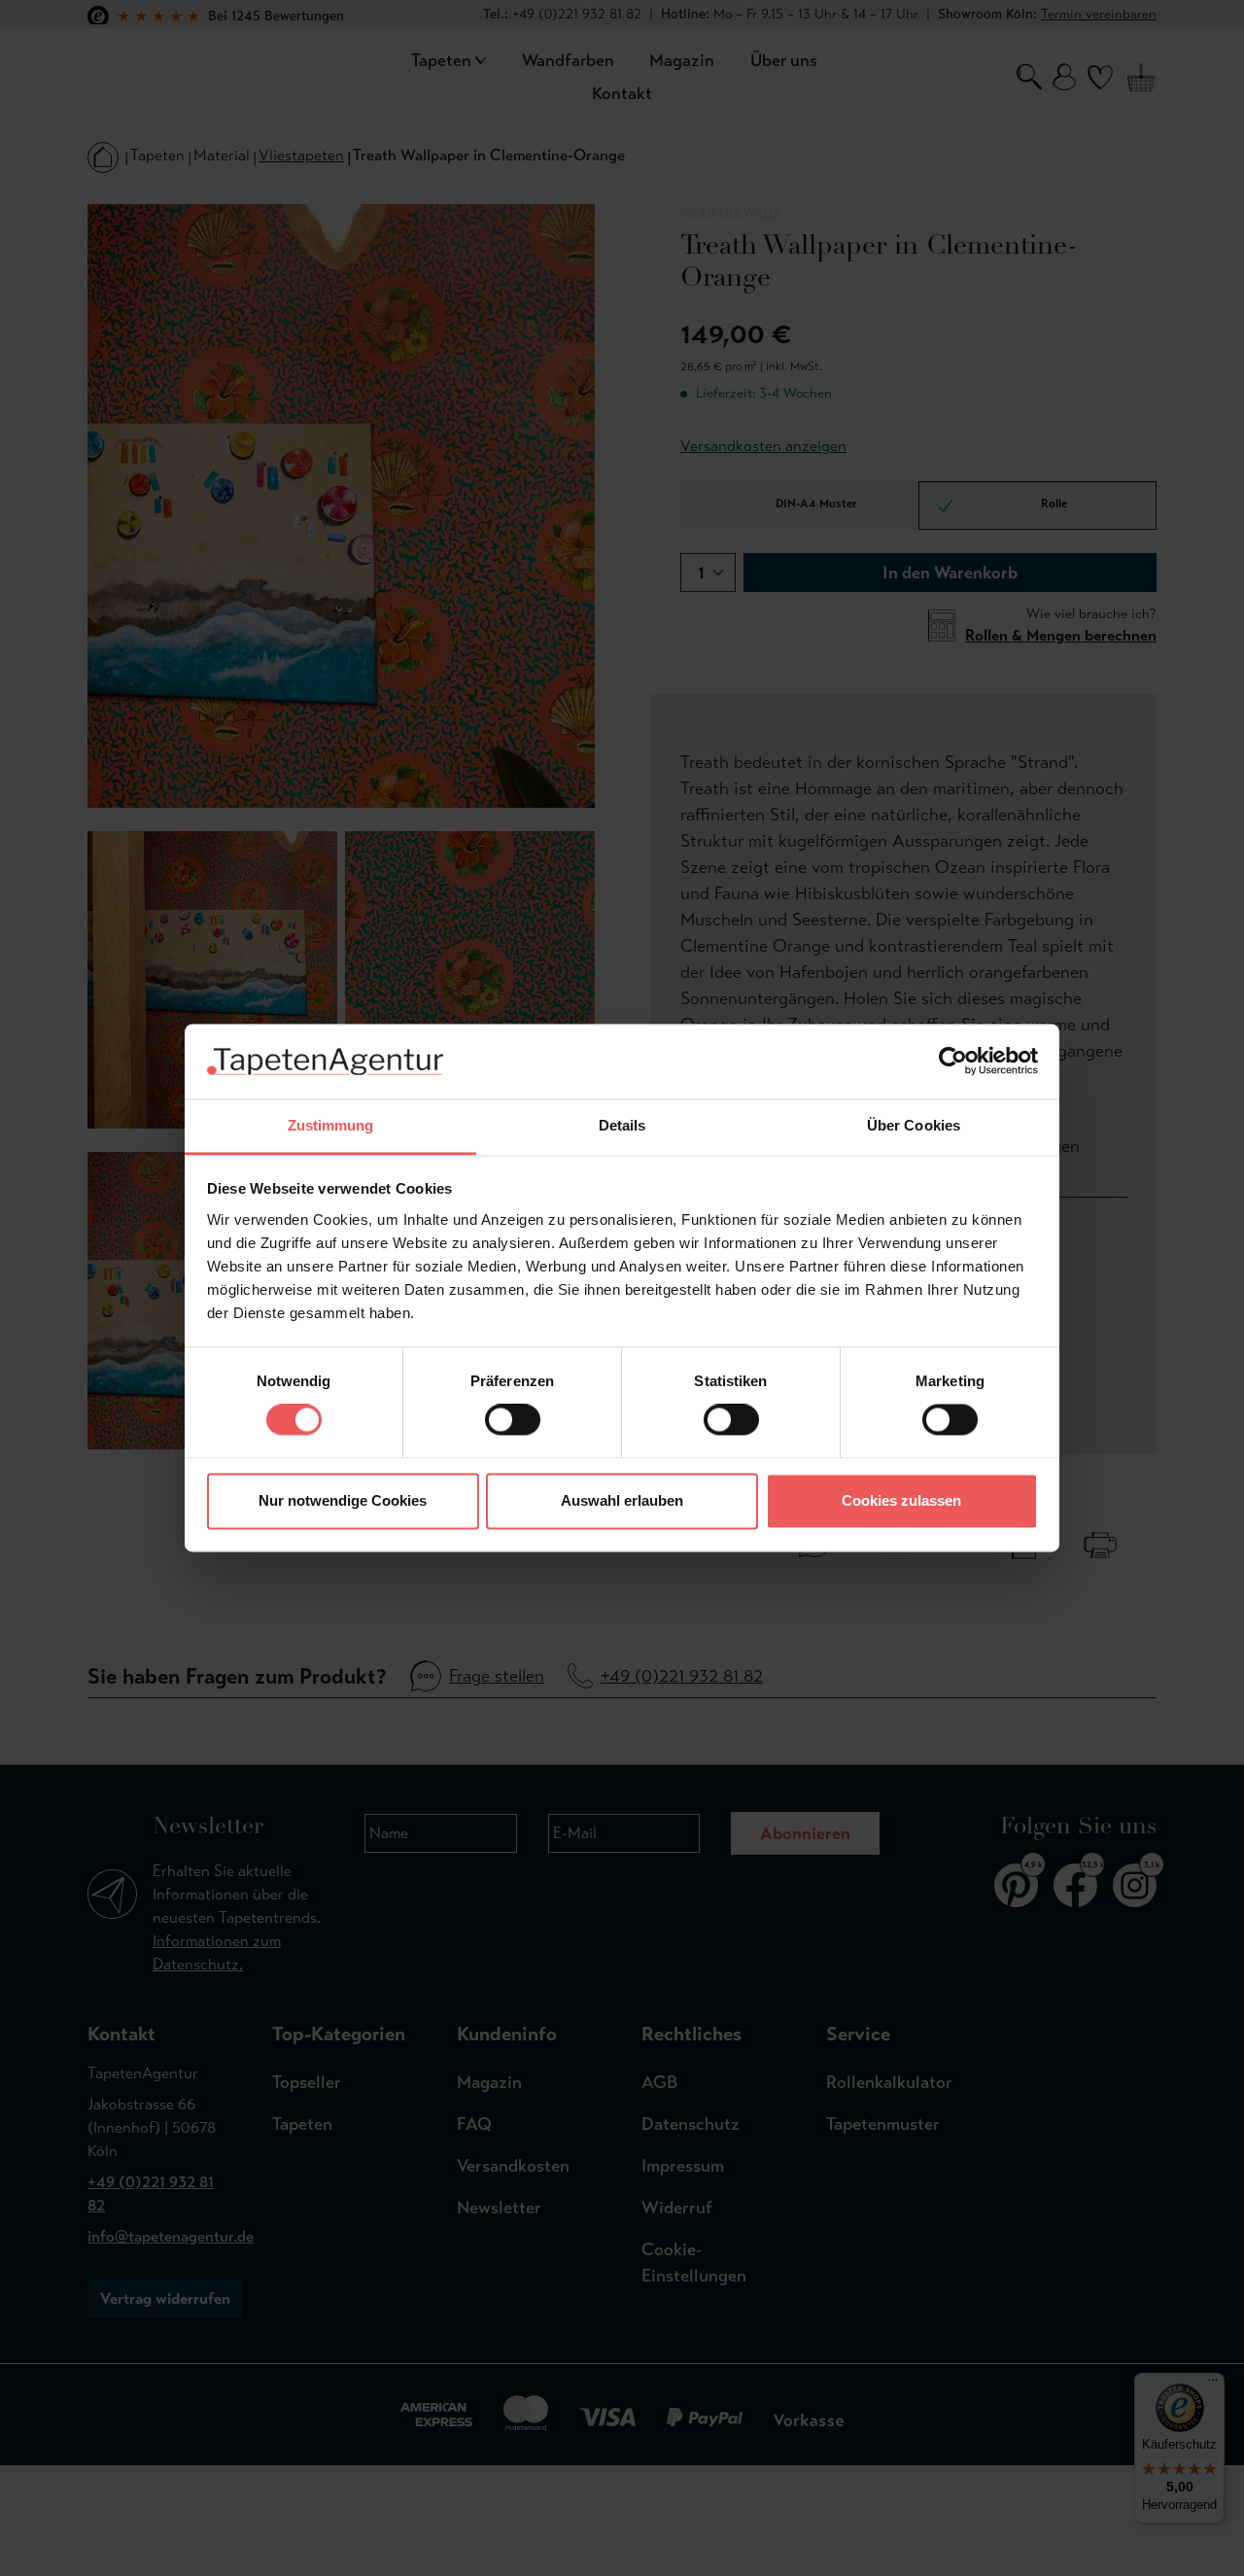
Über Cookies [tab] (914, 1125)
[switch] (513, 1420)
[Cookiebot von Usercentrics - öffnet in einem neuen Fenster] (953, 1062)
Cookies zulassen (901, 1500)
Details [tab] (622, 1125)
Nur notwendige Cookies (343, 1500)
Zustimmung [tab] (331, 1125)
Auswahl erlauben (622, 1500)
